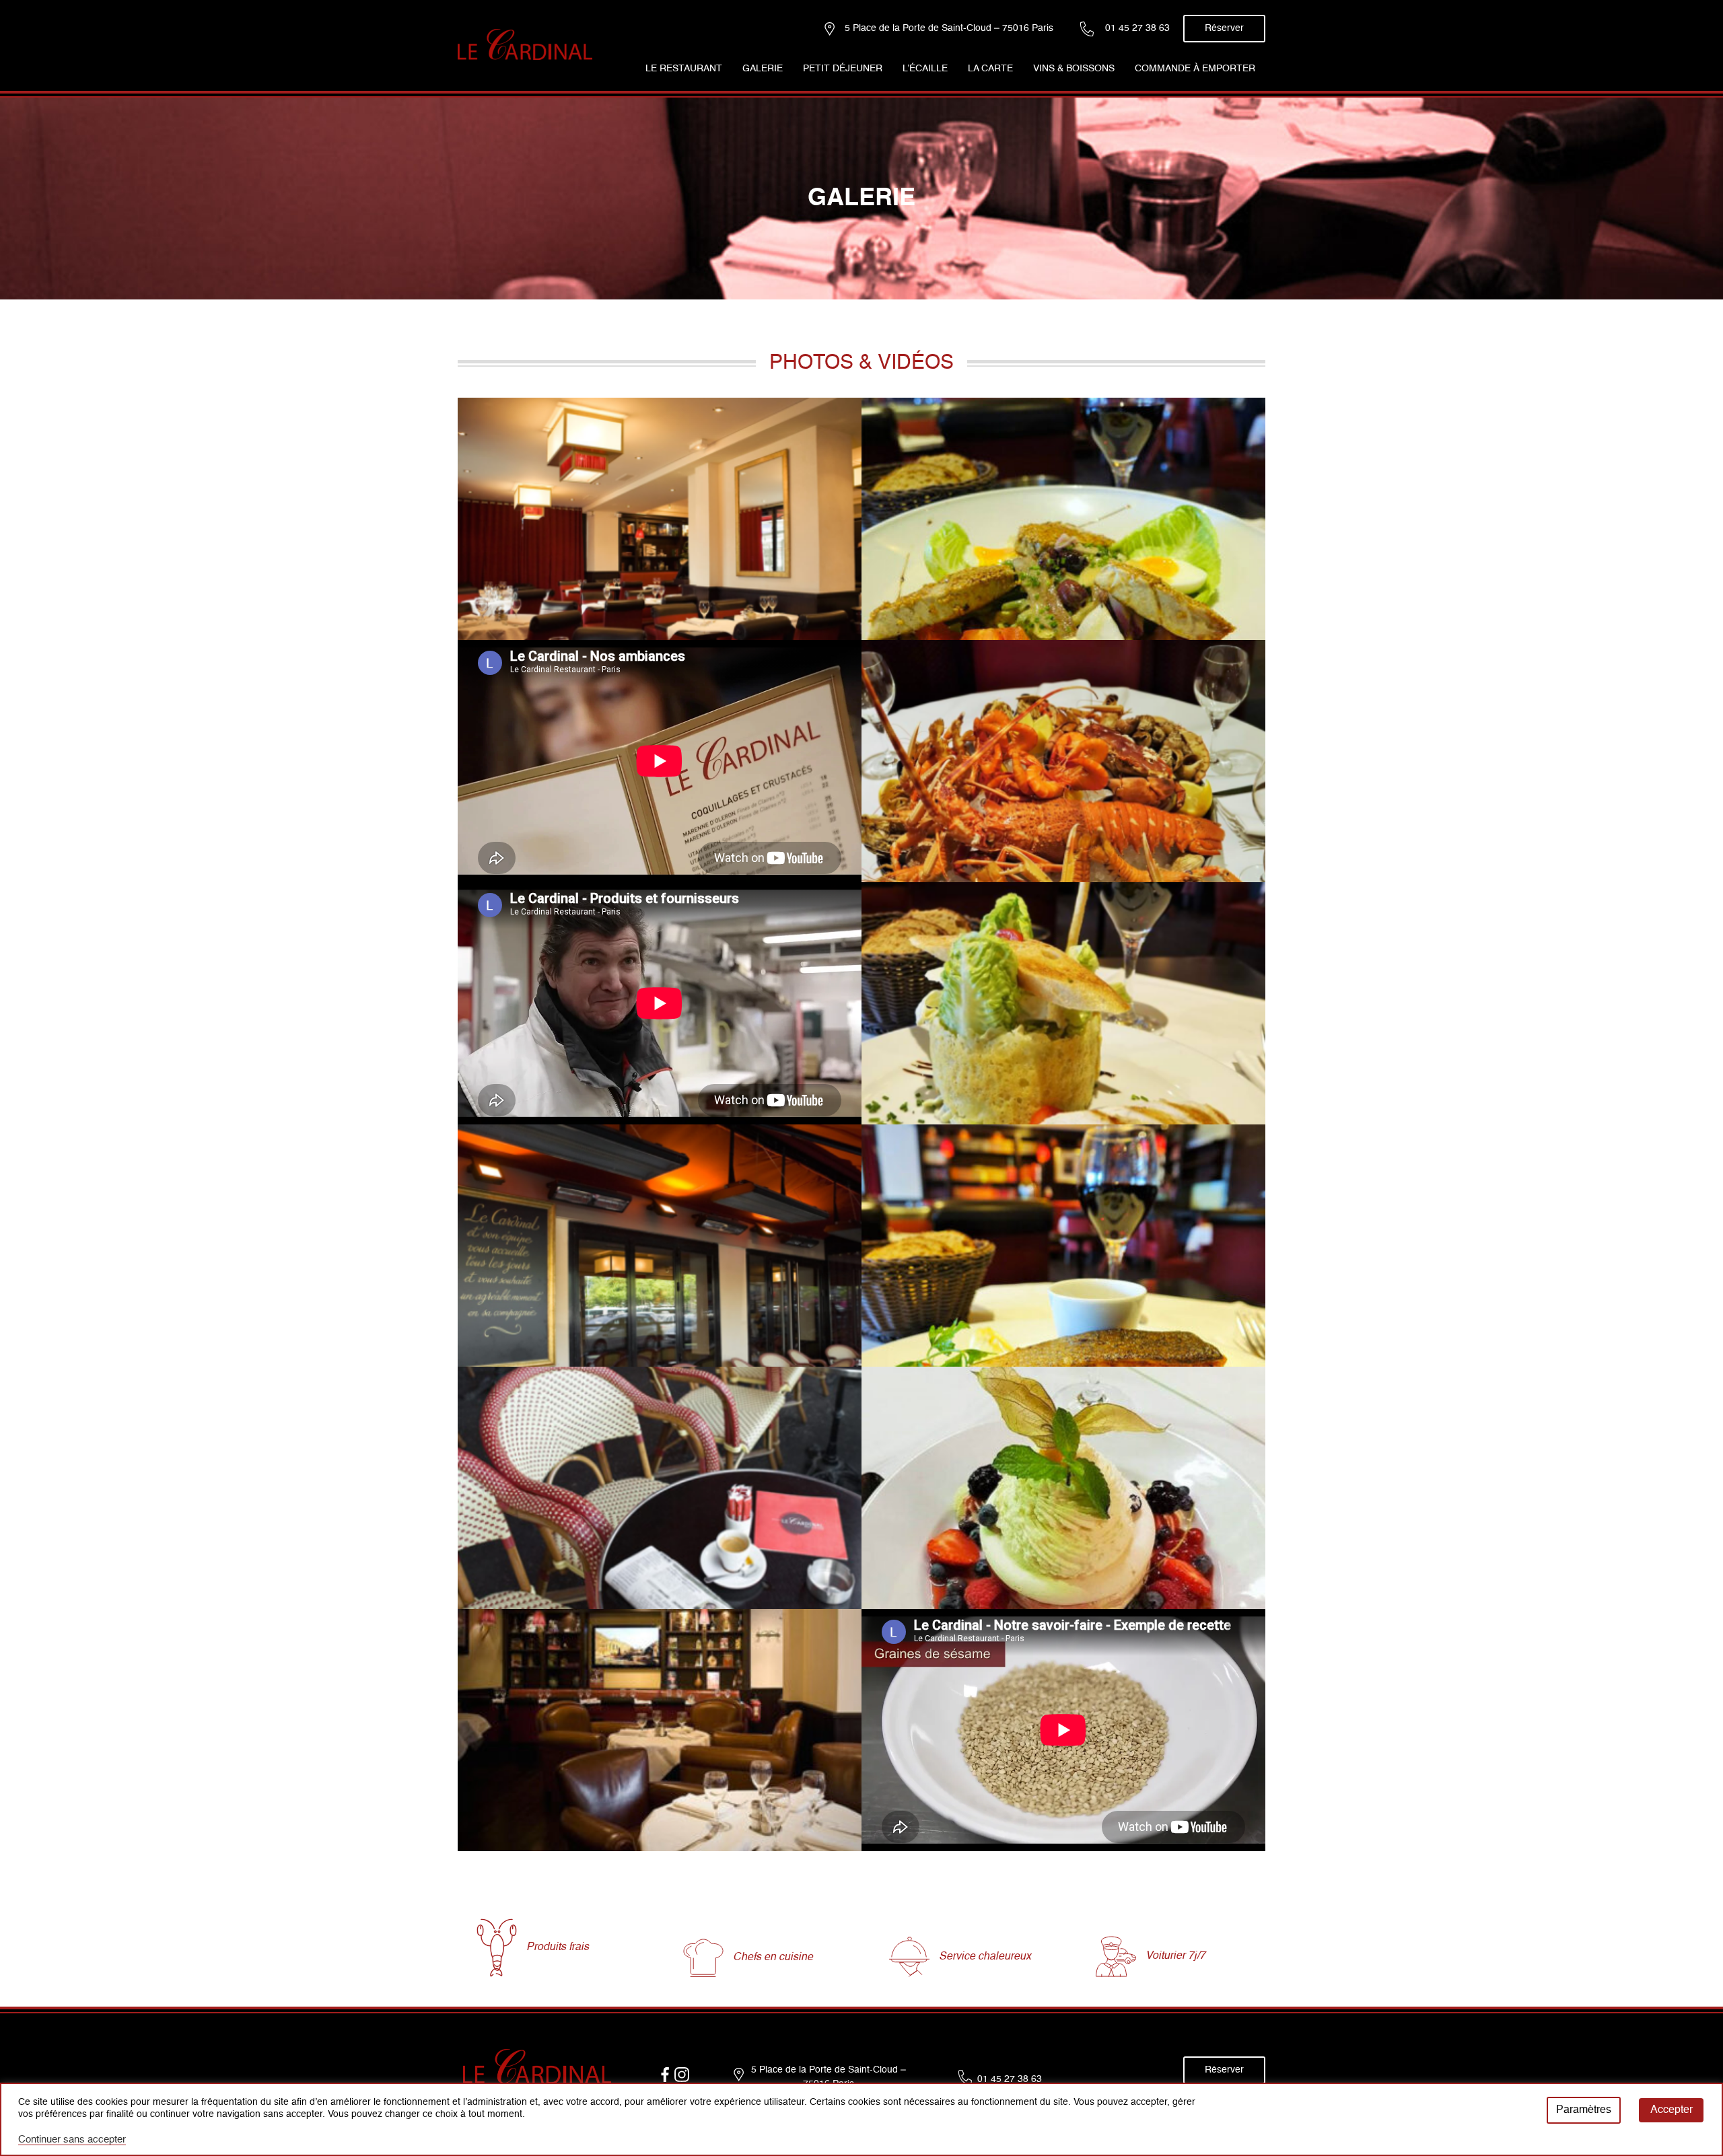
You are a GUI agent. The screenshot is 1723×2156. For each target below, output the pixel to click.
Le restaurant (684, 69)
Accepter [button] (1672, 2110)
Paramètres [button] (1584, 2110)
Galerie (763, 69)
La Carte (990, 69)
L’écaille (925, 69)
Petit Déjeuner (843, 69)
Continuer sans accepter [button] (72, 2140)
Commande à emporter (1195, 69)
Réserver (1224, 28)
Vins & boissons (1074, 69)
